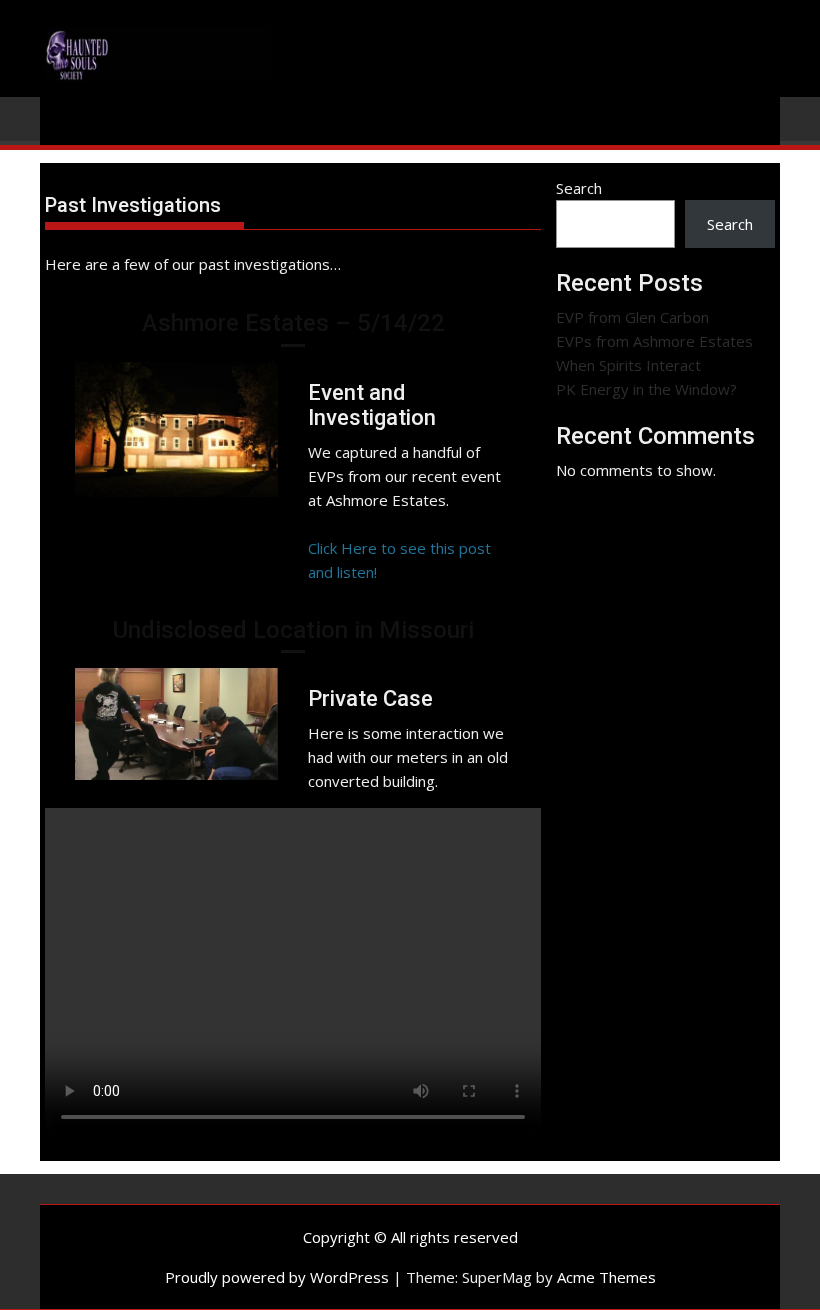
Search (579, 188)
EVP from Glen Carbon (632, 317)
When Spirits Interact (628, 365)
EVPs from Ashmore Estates (654, 341)
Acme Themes (606, 1277)
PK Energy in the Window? (646, 389)
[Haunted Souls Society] (64, 117)
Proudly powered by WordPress (277, 1277)
